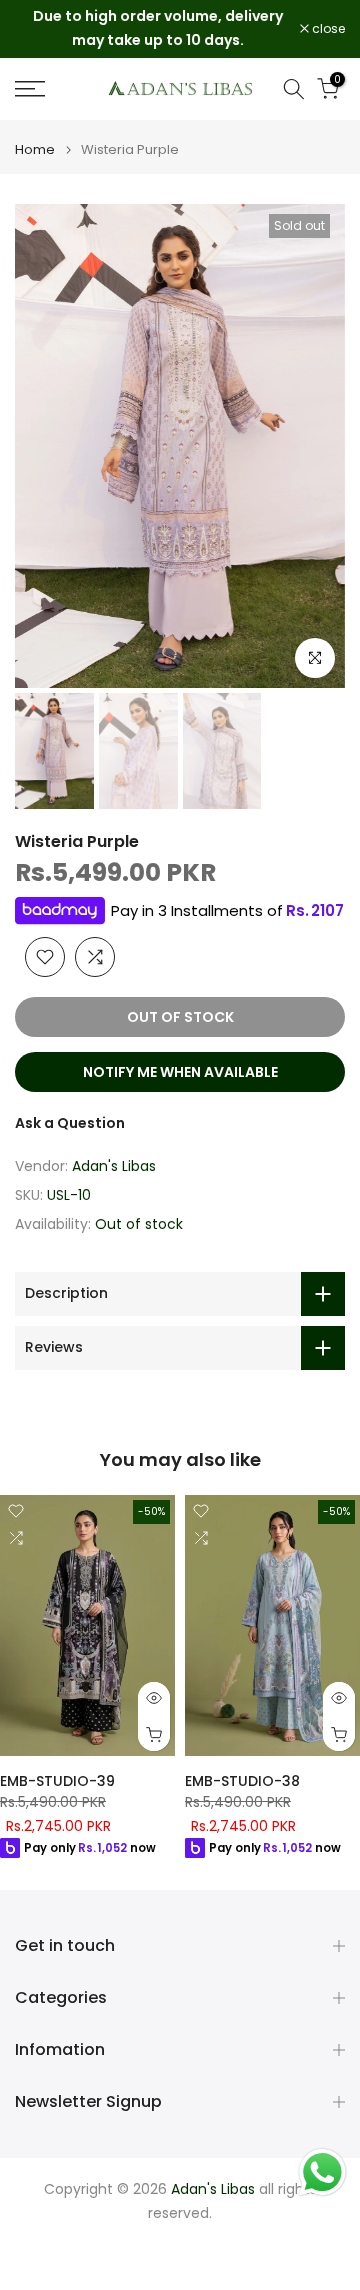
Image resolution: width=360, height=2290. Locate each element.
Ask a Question (70, 1123)
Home (35, 149)
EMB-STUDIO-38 (242, 1781)
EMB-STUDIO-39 (57, 1781)
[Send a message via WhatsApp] (322, 2172)
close (327, 29)
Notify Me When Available (180, 1072)
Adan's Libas (114, 1166)
